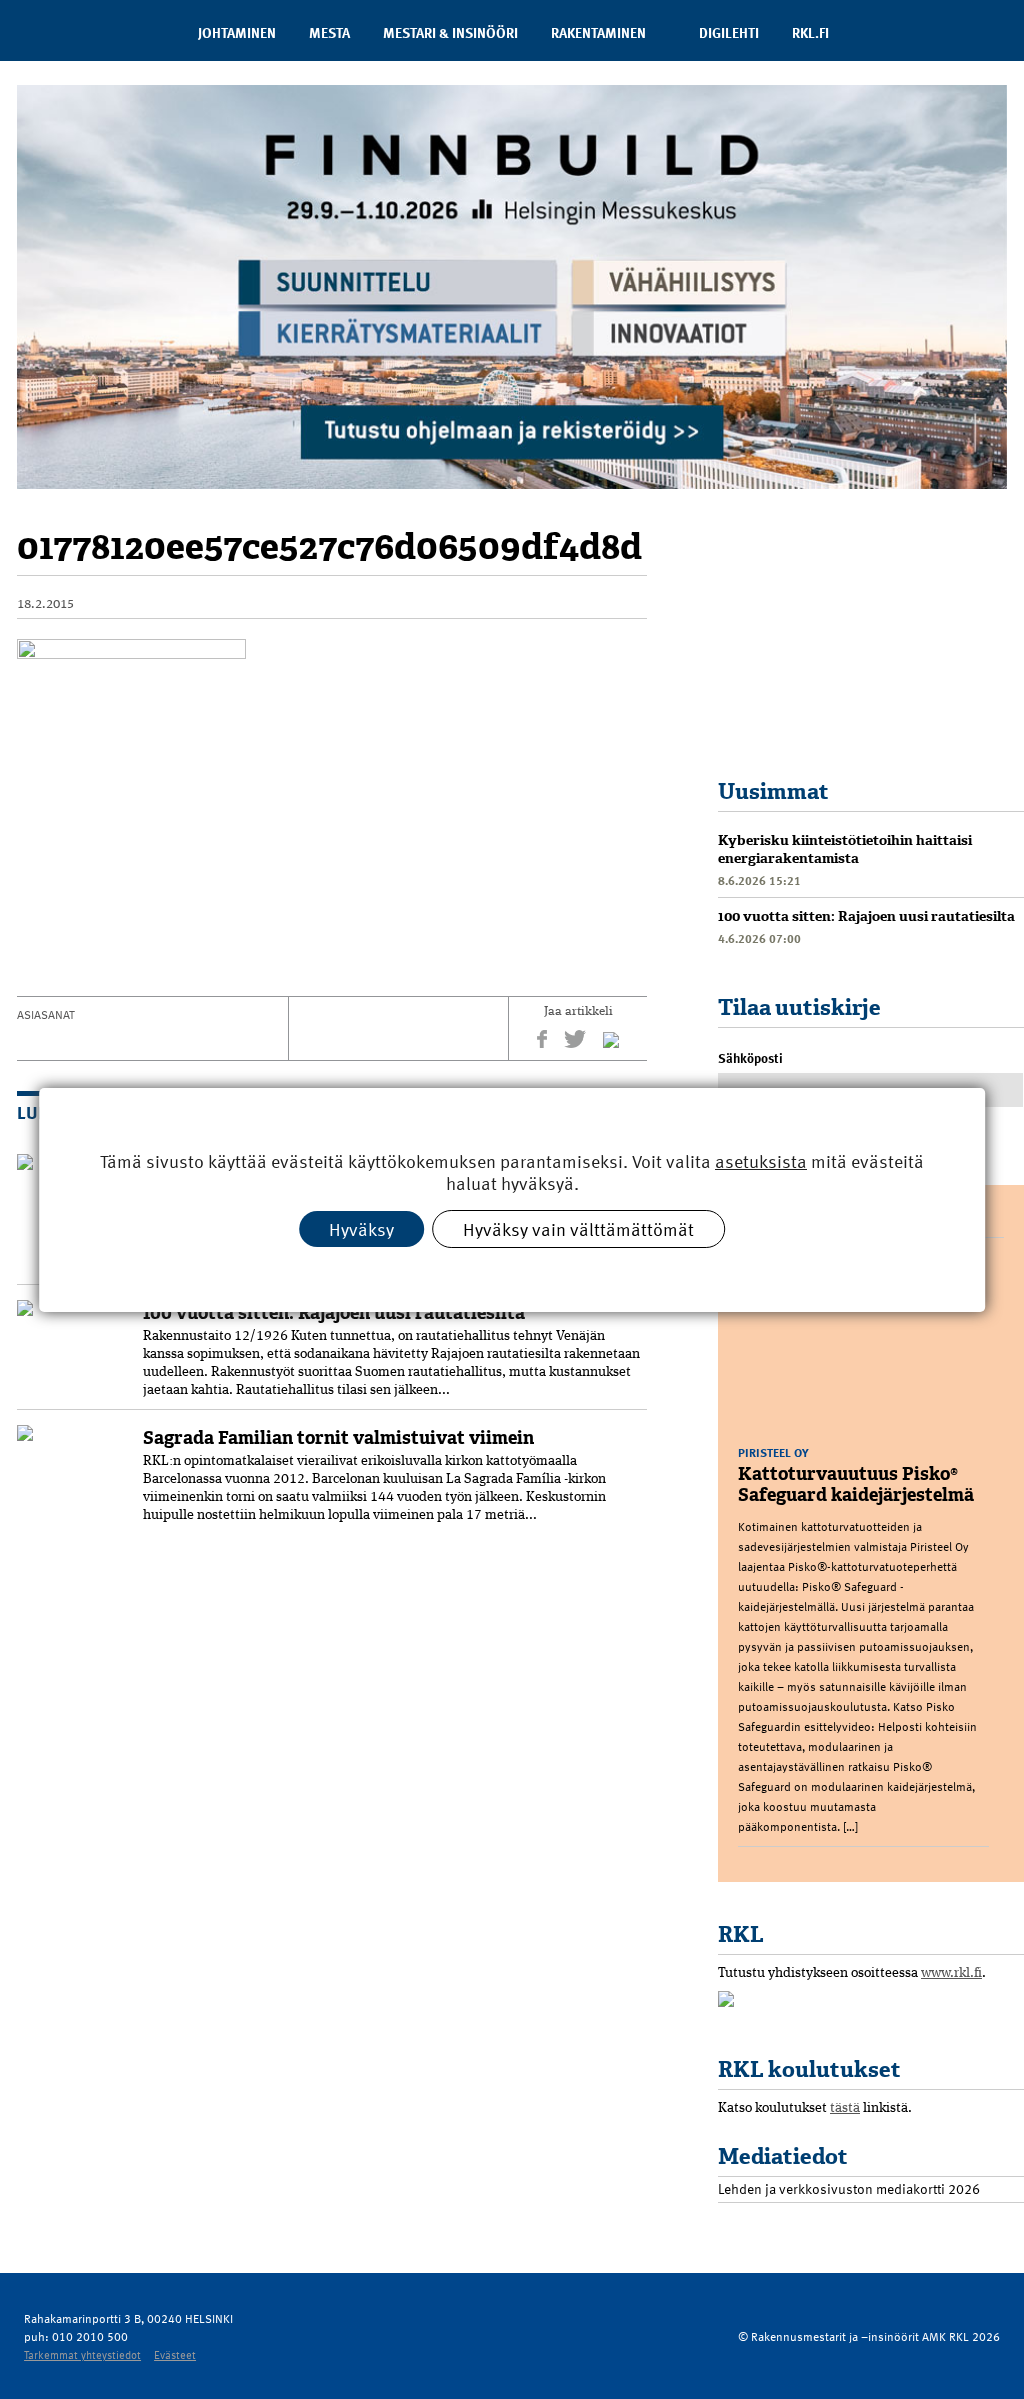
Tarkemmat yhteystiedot (82, 2354)
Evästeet (175, 2354)
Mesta (329, 32)
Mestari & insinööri (450, 32)
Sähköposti (750, 1058)
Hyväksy (361, 1227)
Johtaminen (237, 32)
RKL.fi (810, 32)
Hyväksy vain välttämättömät (578, 1227)
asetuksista (761, 1160)
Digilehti (729, 32)
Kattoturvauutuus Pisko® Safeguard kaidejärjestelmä (856, 1484)
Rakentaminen (598, 32)
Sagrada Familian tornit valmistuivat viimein (338, 1438)
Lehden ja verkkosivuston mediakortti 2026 (849, 2188)
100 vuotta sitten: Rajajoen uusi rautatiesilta (334, 1313)
